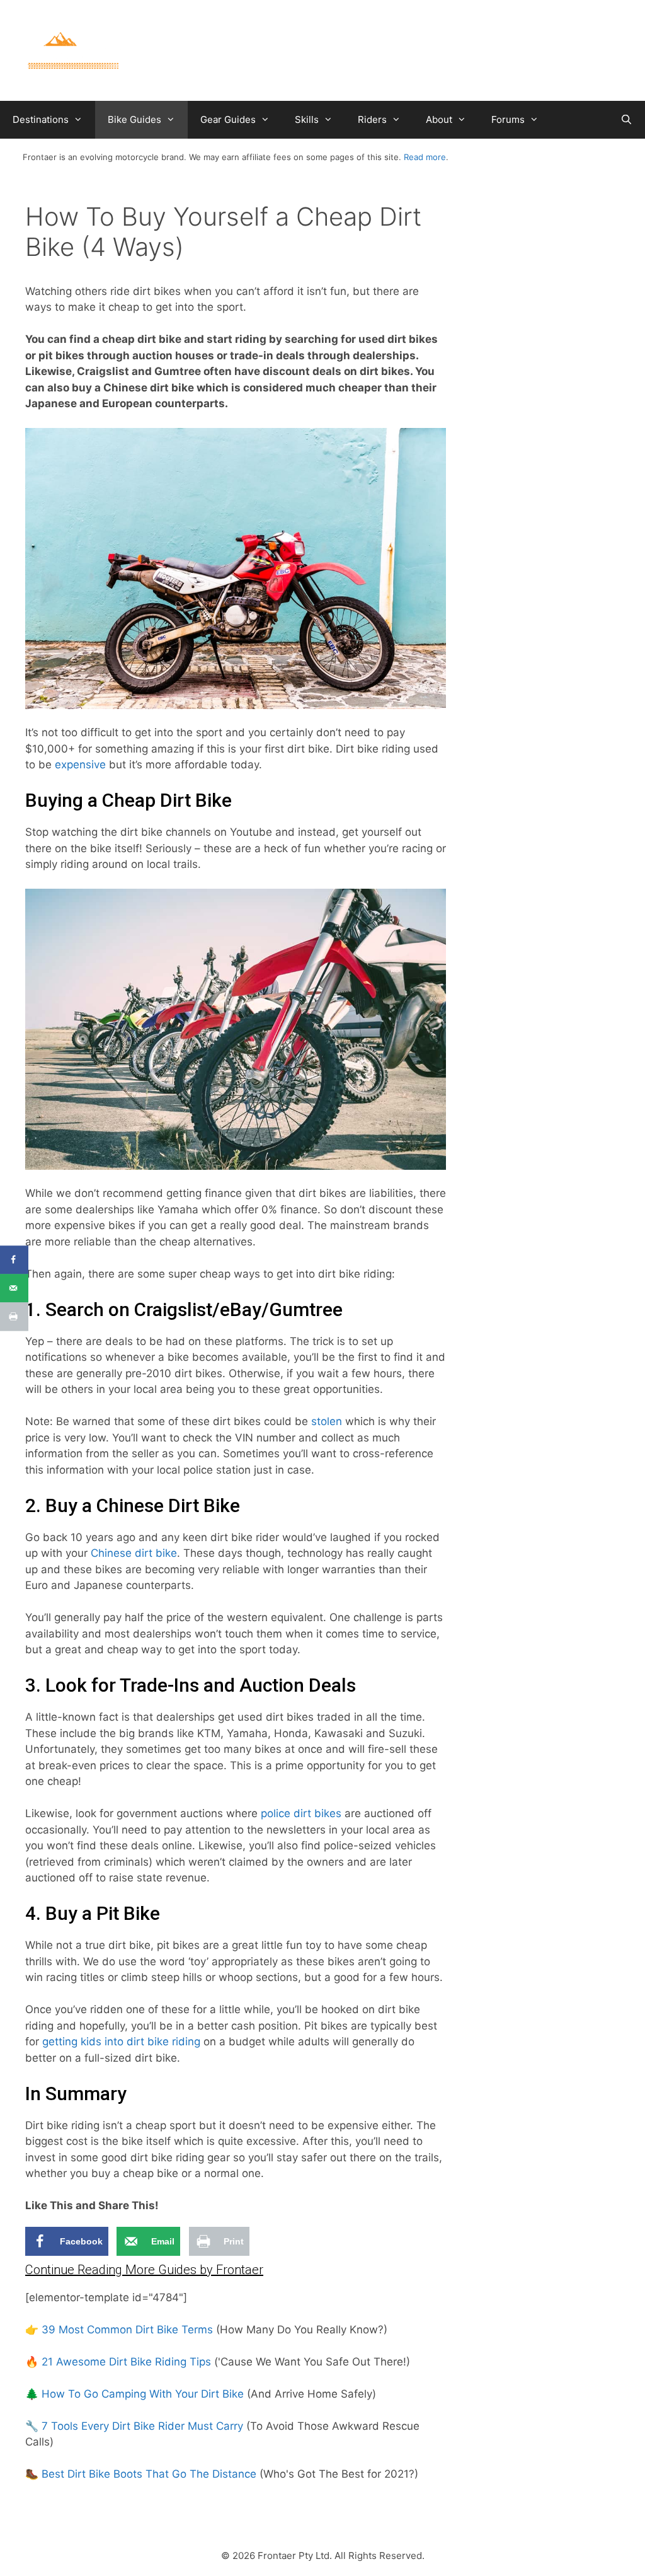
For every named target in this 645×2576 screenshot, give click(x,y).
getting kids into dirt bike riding (121, 2042)
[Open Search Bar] (626, 120)
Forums (508, 119)
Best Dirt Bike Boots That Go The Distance (149, 2474)
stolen (327, 1421)
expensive (80, 765)
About (439, 119)
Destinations (41, 119)
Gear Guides (228, 119)
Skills (307, 119)
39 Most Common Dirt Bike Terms (127, 2330)
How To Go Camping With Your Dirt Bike (143, 2394)
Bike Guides (134, 119)
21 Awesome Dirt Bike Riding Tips (126, 2362)
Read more (425, 157)
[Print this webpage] (14, 1316)
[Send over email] (14, 1288)
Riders (372, 119)
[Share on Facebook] (14, 1260)
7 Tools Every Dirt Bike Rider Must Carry (142, 2426)
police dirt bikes (301, 1813)
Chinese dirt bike (134, 1553)
